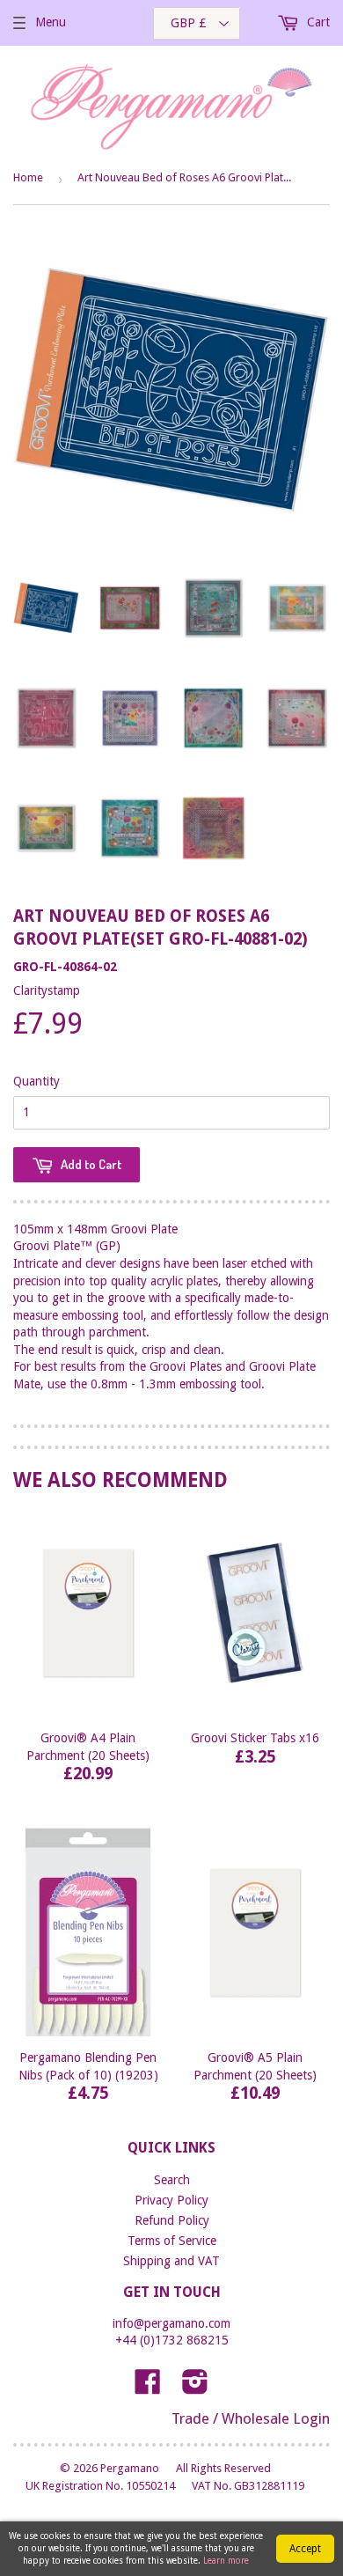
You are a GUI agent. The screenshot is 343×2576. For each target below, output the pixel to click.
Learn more (226, 2561)
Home (28, 177)
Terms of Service (172, 2241)
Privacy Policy (171, 2200)
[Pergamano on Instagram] (195, 2388)
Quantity (36, 1081)
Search (172, 2180)
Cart (317, 22)
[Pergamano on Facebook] (148, 2388)
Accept (305, 2549)
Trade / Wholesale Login (251, 2418)
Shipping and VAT (171, 2261)
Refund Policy (172, 2220)
